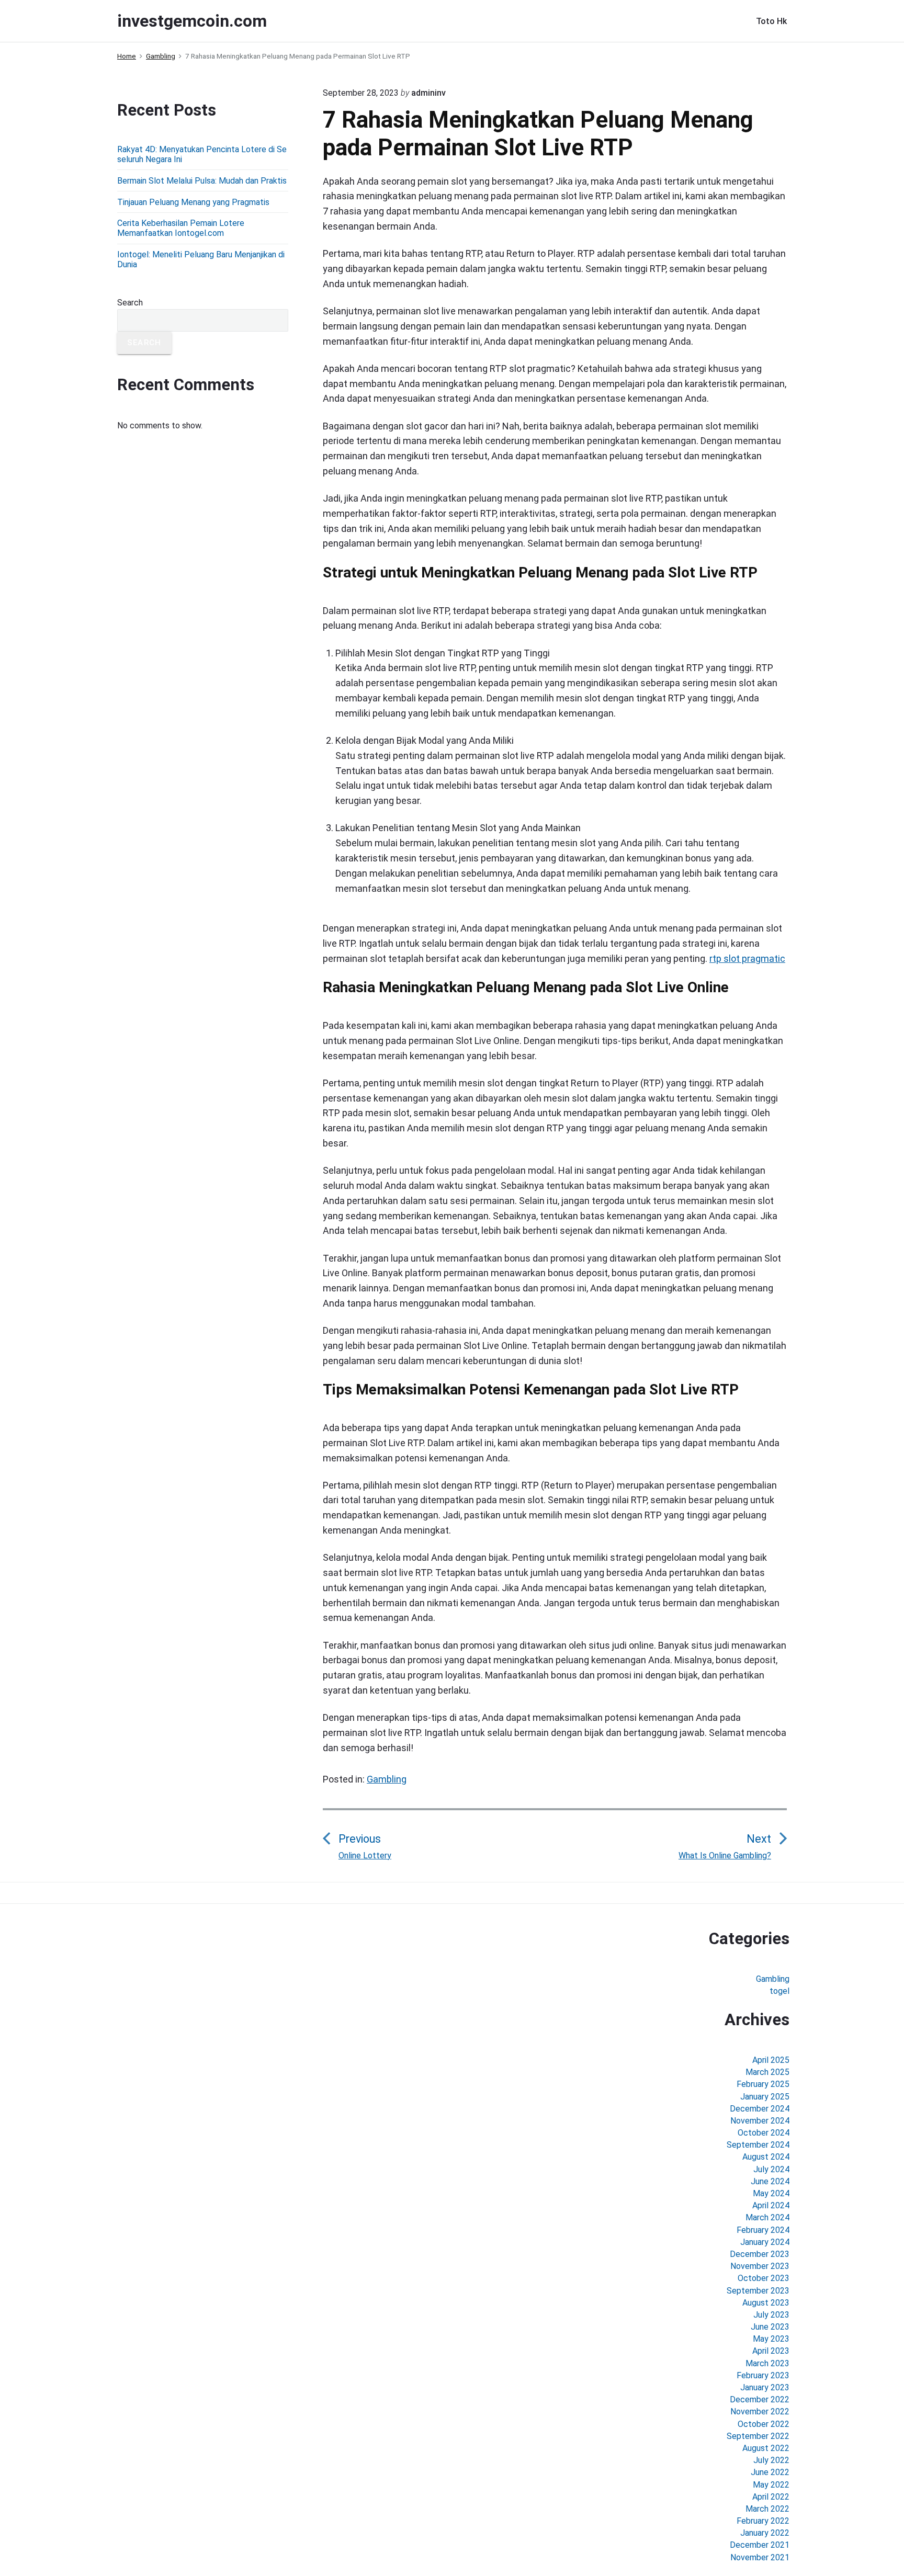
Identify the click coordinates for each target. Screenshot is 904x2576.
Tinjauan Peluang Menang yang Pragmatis (193, 202)
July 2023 (771, 2315)
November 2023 (760, 2266)
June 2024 (770, 2181)
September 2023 (758, 2291)
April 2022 (771, 2497)
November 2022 (760, 2412)
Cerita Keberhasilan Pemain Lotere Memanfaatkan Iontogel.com (181, 228)
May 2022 (771, 2485)
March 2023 (767, 2363)
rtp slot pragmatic (747, 958)
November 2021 (760, 2557)
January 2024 (765, 2242)
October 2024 (764, 2133)
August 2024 (766, 2157)
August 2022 (766, 2448)
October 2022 (764, 2424)
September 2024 (758, 2145)
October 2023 (764, 2278)
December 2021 (760, 2545)
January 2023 (765, 2387)
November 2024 (760, 2121)
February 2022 (763, 2521)
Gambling (387, 1779)
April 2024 (771, 2205)
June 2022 (770, 2472)
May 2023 (771, 2339)
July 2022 (771, 2460)
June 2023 (770, 2327)
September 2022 (758, 2436)
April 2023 (771, 2351)
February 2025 (763, 2084)
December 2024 (760, 2109)
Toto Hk (771, 21)
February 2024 (763, 2230)
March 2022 (767, 2509)
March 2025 (767, 2072)
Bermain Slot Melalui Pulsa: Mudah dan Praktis (202, 181)
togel (779, 1991)
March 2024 (767, 2217)
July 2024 (771, 2169)
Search (130, 303)
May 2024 (771, 2193)
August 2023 (766, 2303)
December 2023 (760, 2254)
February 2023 (763, 2375)
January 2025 (765, 2097)
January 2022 (765, 2533)
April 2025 (771, 2060)
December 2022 (760, 2399)
